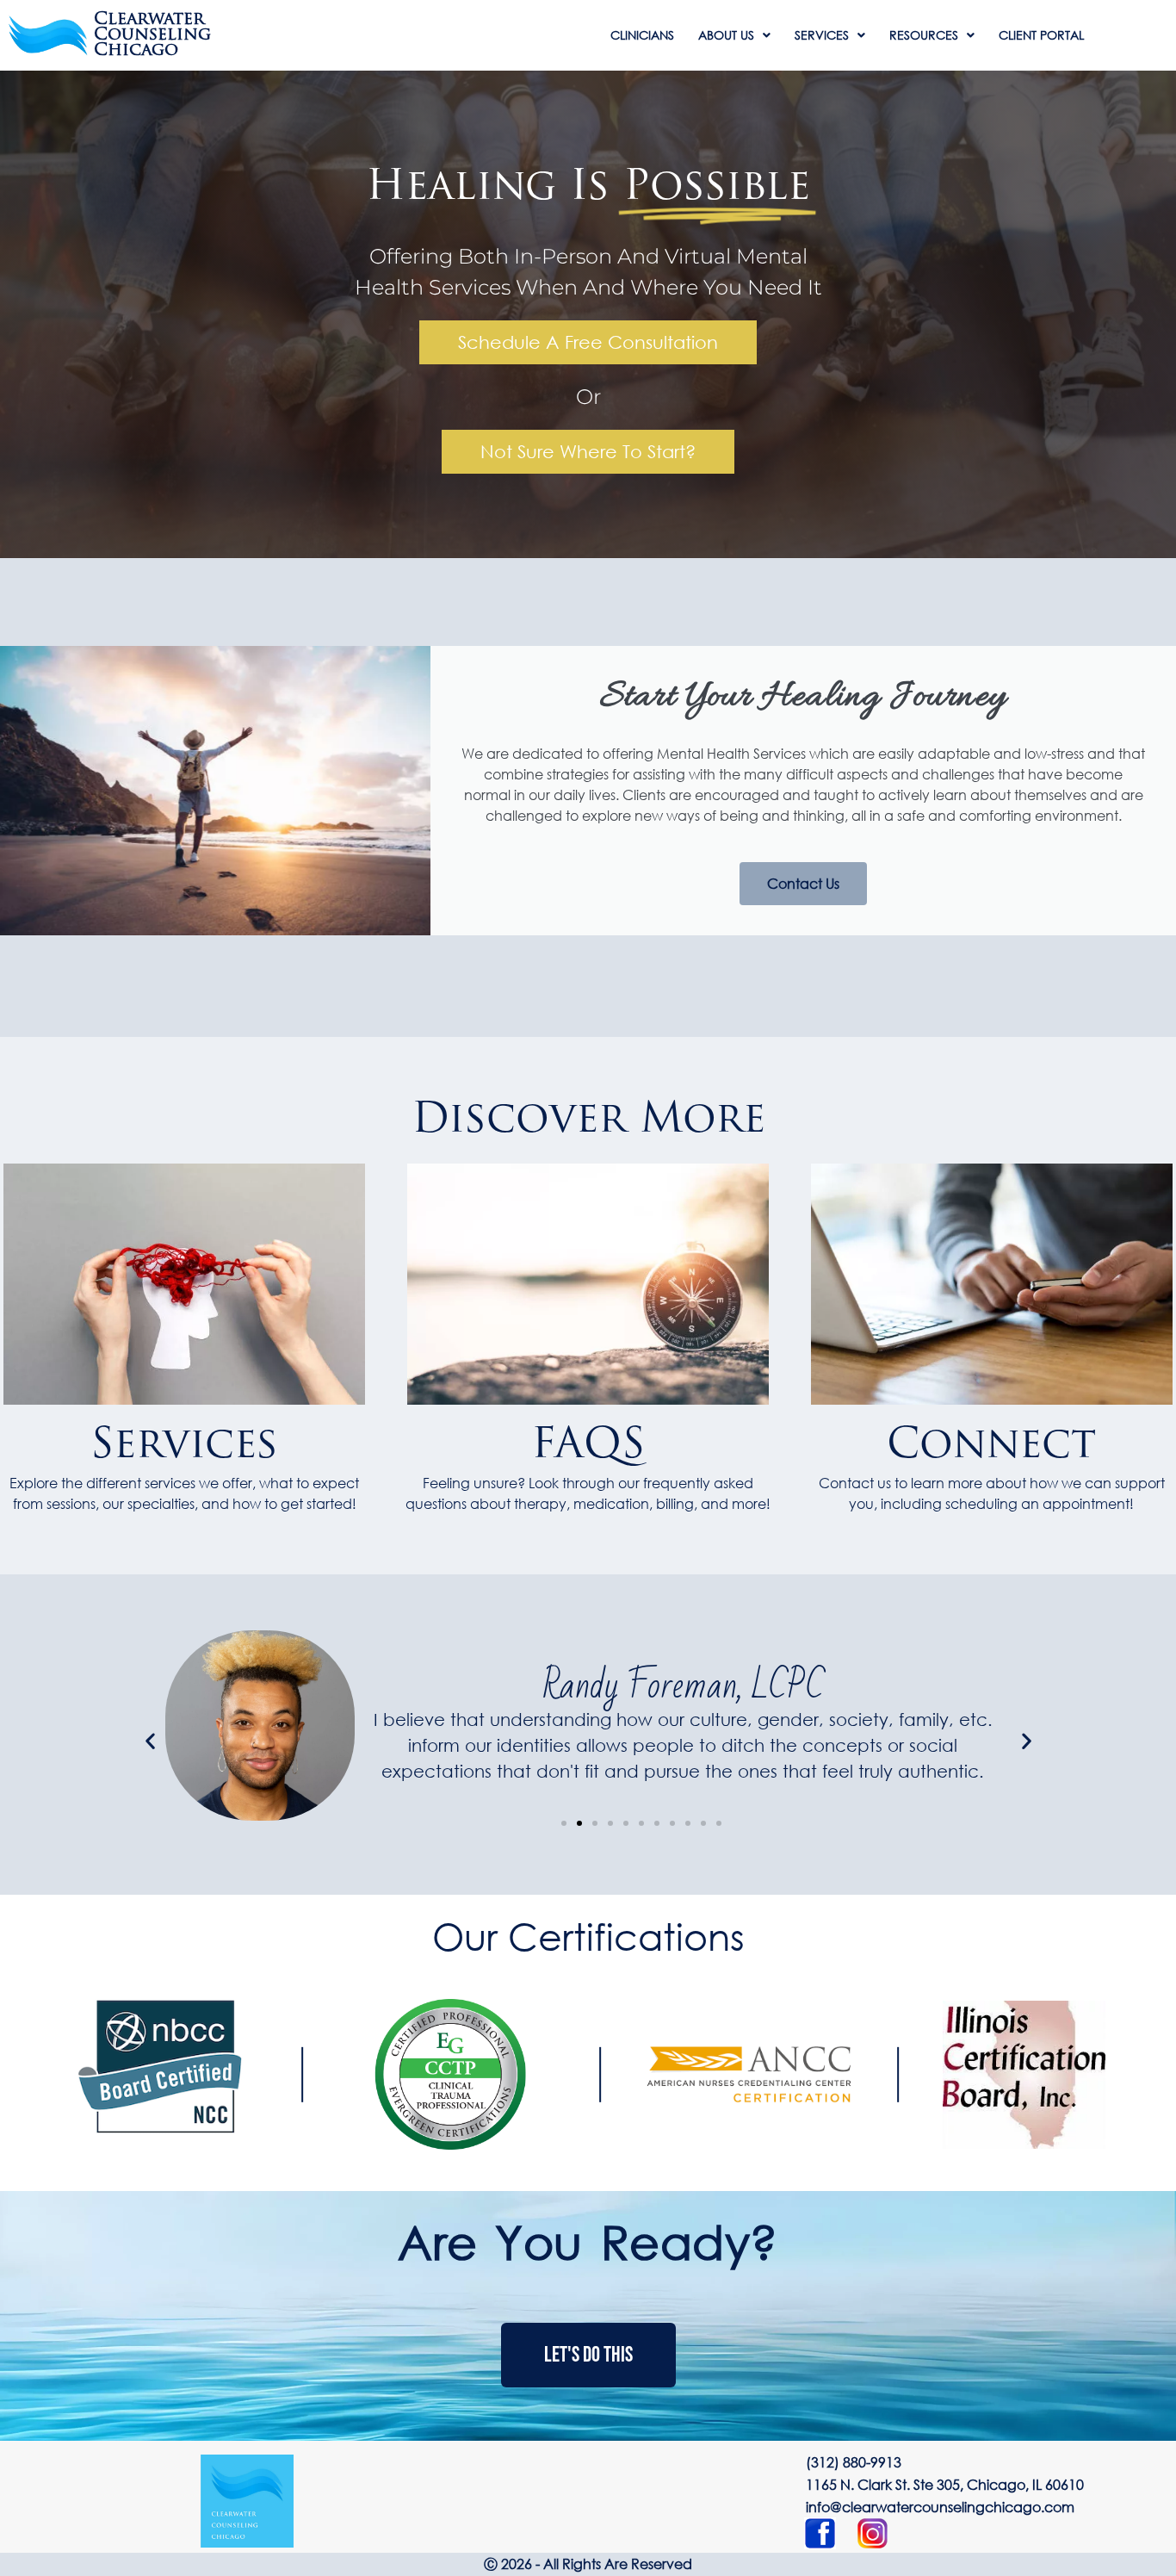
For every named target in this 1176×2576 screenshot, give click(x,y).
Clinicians (642, 35)
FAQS (588, 1447)
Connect (991, 1447)
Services (822, 35)
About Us (726, 35)
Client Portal (1041, 35)
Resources (924, 35)
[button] (150, 1740)
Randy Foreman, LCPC (683, 1686)
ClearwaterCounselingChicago (152, 35)
